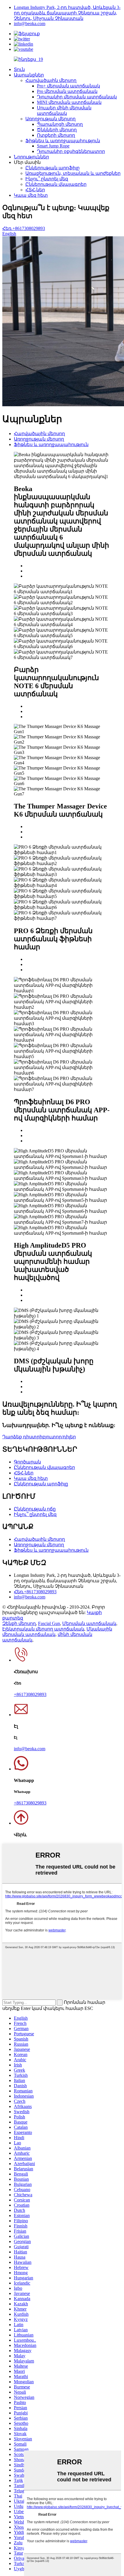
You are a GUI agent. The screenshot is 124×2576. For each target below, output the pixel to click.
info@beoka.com (30, 24)
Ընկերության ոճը (35, 1509)
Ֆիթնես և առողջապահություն (63, 141)
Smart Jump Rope (53, 146)
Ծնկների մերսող (57, 130)
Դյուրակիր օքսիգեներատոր (71, 151)
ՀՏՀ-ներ (35, 190)
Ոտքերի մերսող (56, 135)
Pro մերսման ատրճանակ (67, 91)
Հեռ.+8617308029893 (24, 228)
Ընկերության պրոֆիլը (52, 168)
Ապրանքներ (29, 75)
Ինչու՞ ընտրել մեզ (47, 179)
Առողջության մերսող (50, 119)
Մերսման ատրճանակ (89, 1623)
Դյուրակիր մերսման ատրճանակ (77, 97)
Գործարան (27, 1462)
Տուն (19, 69)
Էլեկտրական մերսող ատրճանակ (43, 1629)
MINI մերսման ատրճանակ (69, 102)
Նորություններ (31, 157)
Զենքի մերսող (19, 1623)
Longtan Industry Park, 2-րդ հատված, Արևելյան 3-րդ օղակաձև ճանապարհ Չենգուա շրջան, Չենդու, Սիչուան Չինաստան (67, 13)
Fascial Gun (49, 1623)
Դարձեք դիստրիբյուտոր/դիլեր (39, 1437)
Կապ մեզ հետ (31, 195)
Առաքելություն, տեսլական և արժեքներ (73, 173)
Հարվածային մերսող (51, 80)
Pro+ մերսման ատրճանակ (68, 86)
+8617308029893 (30, 1694)
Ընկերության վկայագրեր (56, 184)
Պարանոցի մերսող (60, 124)
